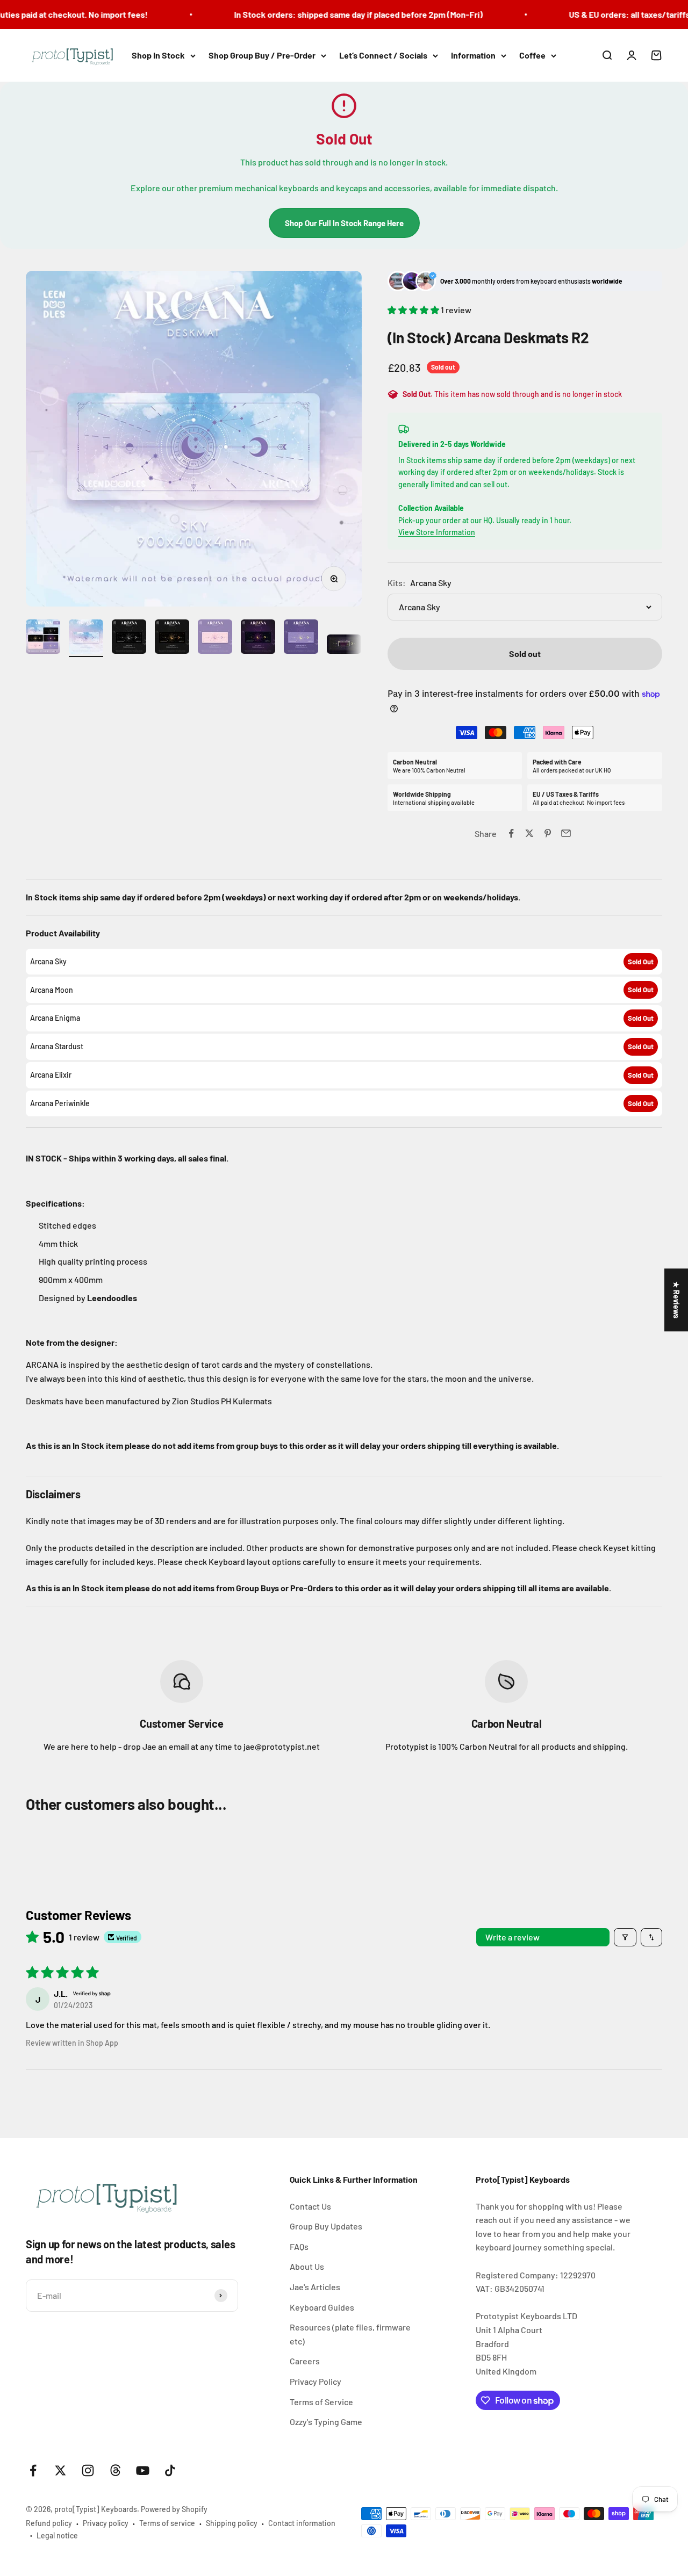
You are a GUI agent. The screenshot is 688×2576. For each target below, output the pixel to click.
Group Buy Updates (326, 2226)
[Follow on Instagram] (88, 2470)
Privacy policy (106, 2523)
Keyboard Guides (322, 2307)
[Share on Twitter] (529, 833)
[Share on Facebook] (511, 833)
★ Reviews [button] (676, 1300)
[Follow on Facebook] (33, 2470)
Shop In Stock (158, 55)
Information (473, 55)
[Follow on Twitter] (60, 2470)
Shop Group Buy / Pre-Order (262, 55)
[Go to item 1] (43, 638)
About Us (307, 2266)
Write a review (513, 1937)
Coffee (532, 55)
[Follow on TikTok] (170, 2470)
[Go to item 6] (258, 638)
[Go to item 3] (129, 638)
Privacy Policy (316, 2381)
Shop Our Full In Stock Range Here (344, 223)
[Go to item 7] (301, 638)
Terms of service (167, 2523)
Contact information (302, 2523)
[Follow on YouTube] (143, 2470)
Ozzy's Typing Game (326, 2422)
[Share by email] (566, 833)
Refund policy (49, 2523)
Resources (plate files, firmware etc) (350, 2334)
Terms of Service (321, 2402)
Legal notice (57, 2535)
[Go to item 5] (215, 638)
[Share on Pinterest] (548, 833)
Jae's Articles (315, 2287)
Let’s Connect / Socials (383, 55)
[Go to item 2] (86, 638)
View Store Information (437, 532)
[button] (414, 310)
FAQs (299, 2246)
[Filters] (625, 1937)
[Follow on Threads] (115, 2470)
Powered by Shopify (174, 2509)
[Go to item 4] (172, 638)
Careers (305, 2361)
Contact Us (310, 2206)
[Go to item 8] (344, 646)
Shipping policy (232, 2523)
